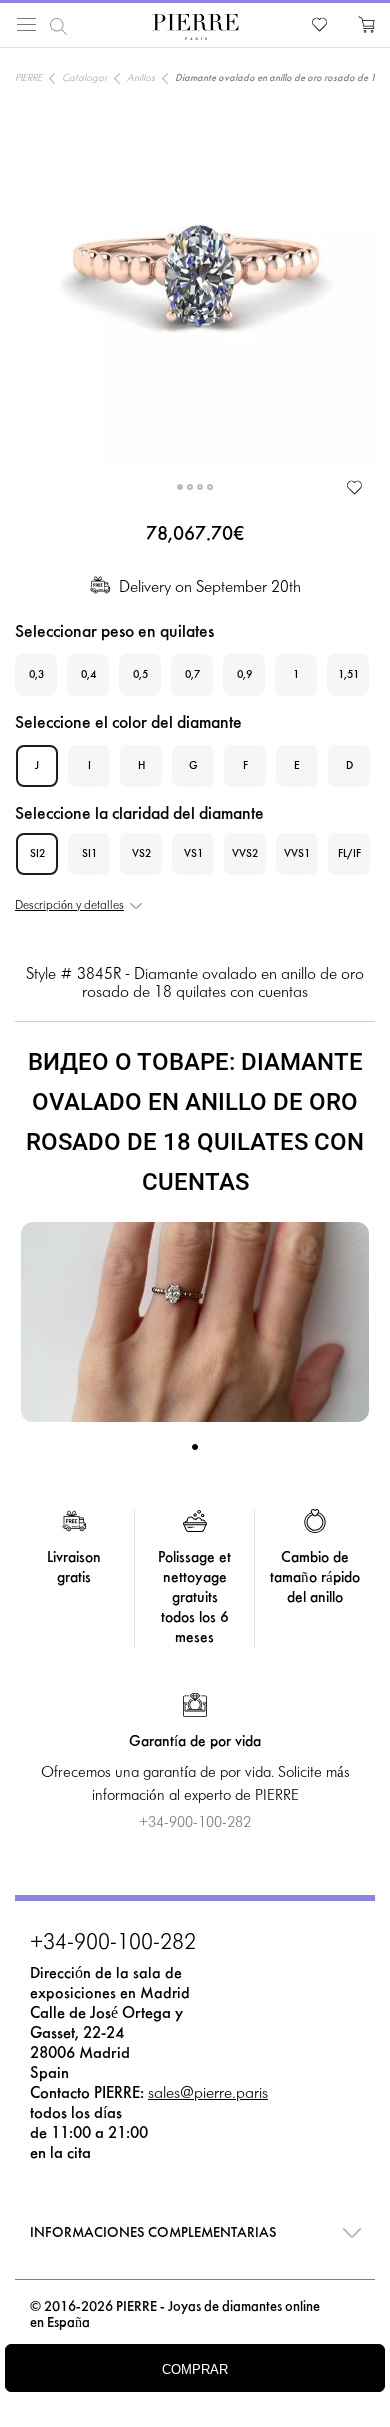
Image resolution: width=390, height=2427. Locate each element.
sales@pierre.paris (208, 2093)
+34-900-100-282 (113, 1944)
